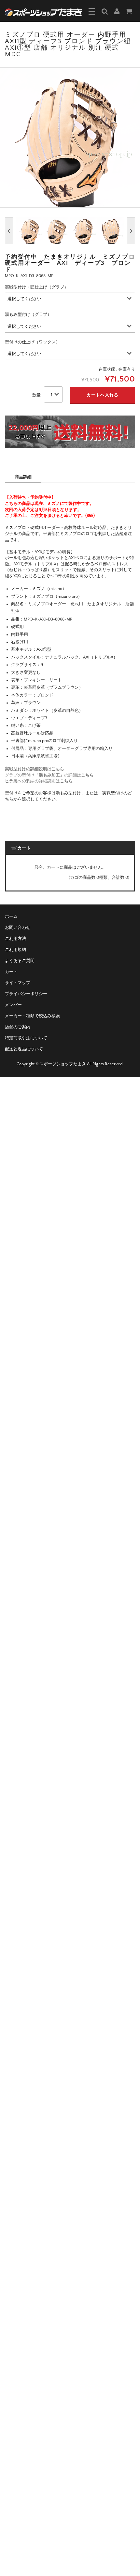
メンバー (13, 1005)
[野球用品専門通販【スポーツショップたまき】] (43, 12)
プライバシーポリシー (26, 994)
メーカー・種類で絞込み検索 (32, 1016)
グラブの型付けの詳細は (49, 775)
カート (11, 972)
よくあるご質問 (20, 961)
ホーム (11, 916)
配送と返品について (24, 1049)
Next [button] (131, 231)
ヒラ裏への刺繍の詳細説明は (39, 781)
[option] (70, 137)
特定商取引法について (26, 1038)
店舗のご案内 (18, 1027)
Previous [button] (9, 231)
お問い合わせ (18, 928)
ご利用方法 (15, 939)
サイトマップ (18, 983)
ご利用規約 (15, 950)
